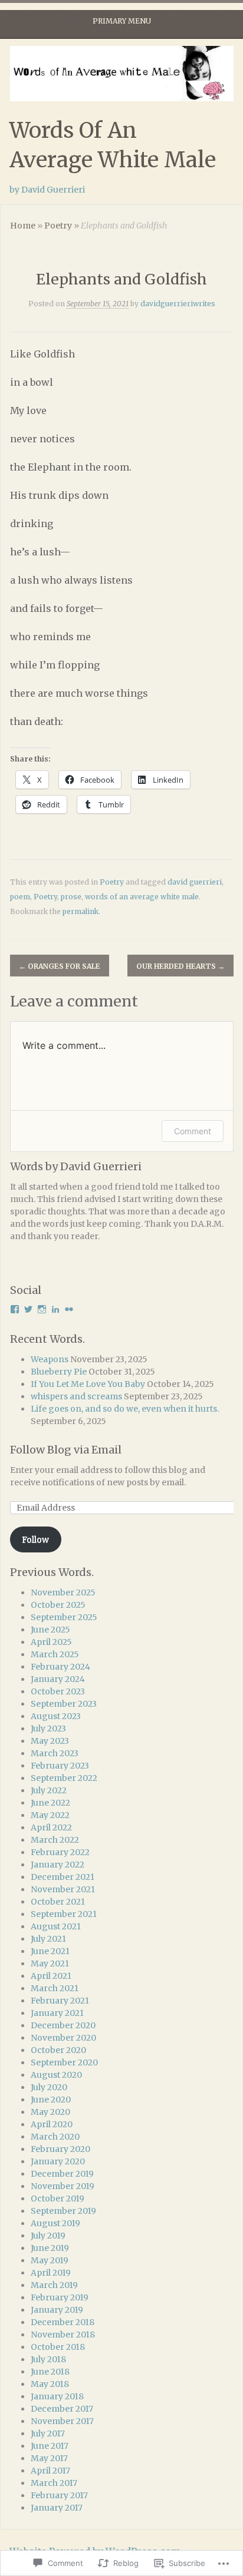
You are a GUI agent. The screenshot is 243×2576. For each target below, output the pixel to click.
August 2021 (56, 1926)
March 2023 (55, 1753)
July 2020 (49, 2087)
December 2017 (62, 2409)
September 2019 (63, 2211)
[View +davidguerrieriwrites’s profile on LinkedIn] (55, 1309)
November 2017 (62, 2421)
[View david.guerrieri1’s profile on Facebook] (15, 1309)
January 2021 (57, 2013)
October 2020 (58, 2050)
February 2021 (60, 2001)
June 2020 (51, 2100)
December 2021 (63, 1877)
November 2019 (63, 2186)
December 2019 (62, 2174)
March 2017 (54, 2483)
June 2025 (50, 1630)
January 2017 (57, 2508)
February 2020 (60, 2149)
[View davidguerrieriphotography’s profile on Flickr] (69, 1309)
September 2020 (64, 2062)
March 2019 (54, 2285)
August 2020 (56, 2075)
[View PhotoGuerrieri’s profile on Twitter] (28, 1309)
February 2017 (59, 2495)
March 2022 (55, 1840)
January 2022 (58, 1865)
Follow (35, 1539)
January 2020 (58, 2161)
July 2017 (48, 2433)
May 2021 (50, 1964)
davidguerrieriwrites (178, 304)
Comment (193, 1131)
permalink (81, 911)
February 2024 (60, 1667)
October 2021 (58, 1902)
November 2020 (63, 2038)
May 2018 (50, 2384)
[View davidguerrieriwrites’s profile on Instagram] (42, 1309)
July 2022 (49, 1790)
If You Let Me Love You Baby (88, 1384)
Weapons (50, 1359)
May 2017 (49, 2458)
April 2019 (51, 2273)
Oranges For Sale (60, 966)
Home (23, 226)
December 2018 (63, 2322)
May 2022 (50, 1815)
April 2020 (52, 2124)
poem (20, 897)
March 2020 (55, 2137)
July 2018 (48, 2359)
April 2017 (50, 2471)
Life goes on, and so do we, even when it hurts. (125, 1409)
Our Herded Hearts (180, 966)
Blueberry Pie (59, 1372)
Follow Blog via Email (66, 1450)
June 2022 (50, 1803)
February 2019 (60, 2297)
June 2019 (50, 2248)
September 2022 (64, 1778)
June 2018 (50, 2372)
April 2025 (51, 1642)
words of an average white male (142, 897)
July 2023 (48, 1729)
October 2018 (58, 2347)
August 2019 (55, 2223)
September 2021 (64, 1914)
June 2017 (50, 2446)
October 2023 (58, 1691)
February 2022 (60, 1852)
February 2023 (60, 1766)
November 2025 (63, 1592)
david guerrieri (195, 882)
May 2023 (50, 1741)
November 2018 (63, 2335)
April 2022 (51, 1827)
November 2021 (63, 1889)
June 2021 (50, 1951)
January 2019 (57, 2310)
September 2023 (64, 1704)
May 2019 (50, 2260)
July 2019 (48, 2236)
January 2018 (57, 2396)
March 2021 (55, 1988)
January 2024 (58, 1679)
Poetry (58, 226)
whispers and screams (76, 1396)
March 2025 (55, 1654)
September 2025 (64, 1617)
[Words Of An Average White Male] (121, 74)
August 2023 (56, 1716)
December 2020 (63, 2025)
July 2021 (48, 1939)
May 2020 (50, 2112)
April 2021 (51, 1976)
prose (71, 897)
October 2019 (58, 2198)
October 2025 (58, 1605)
